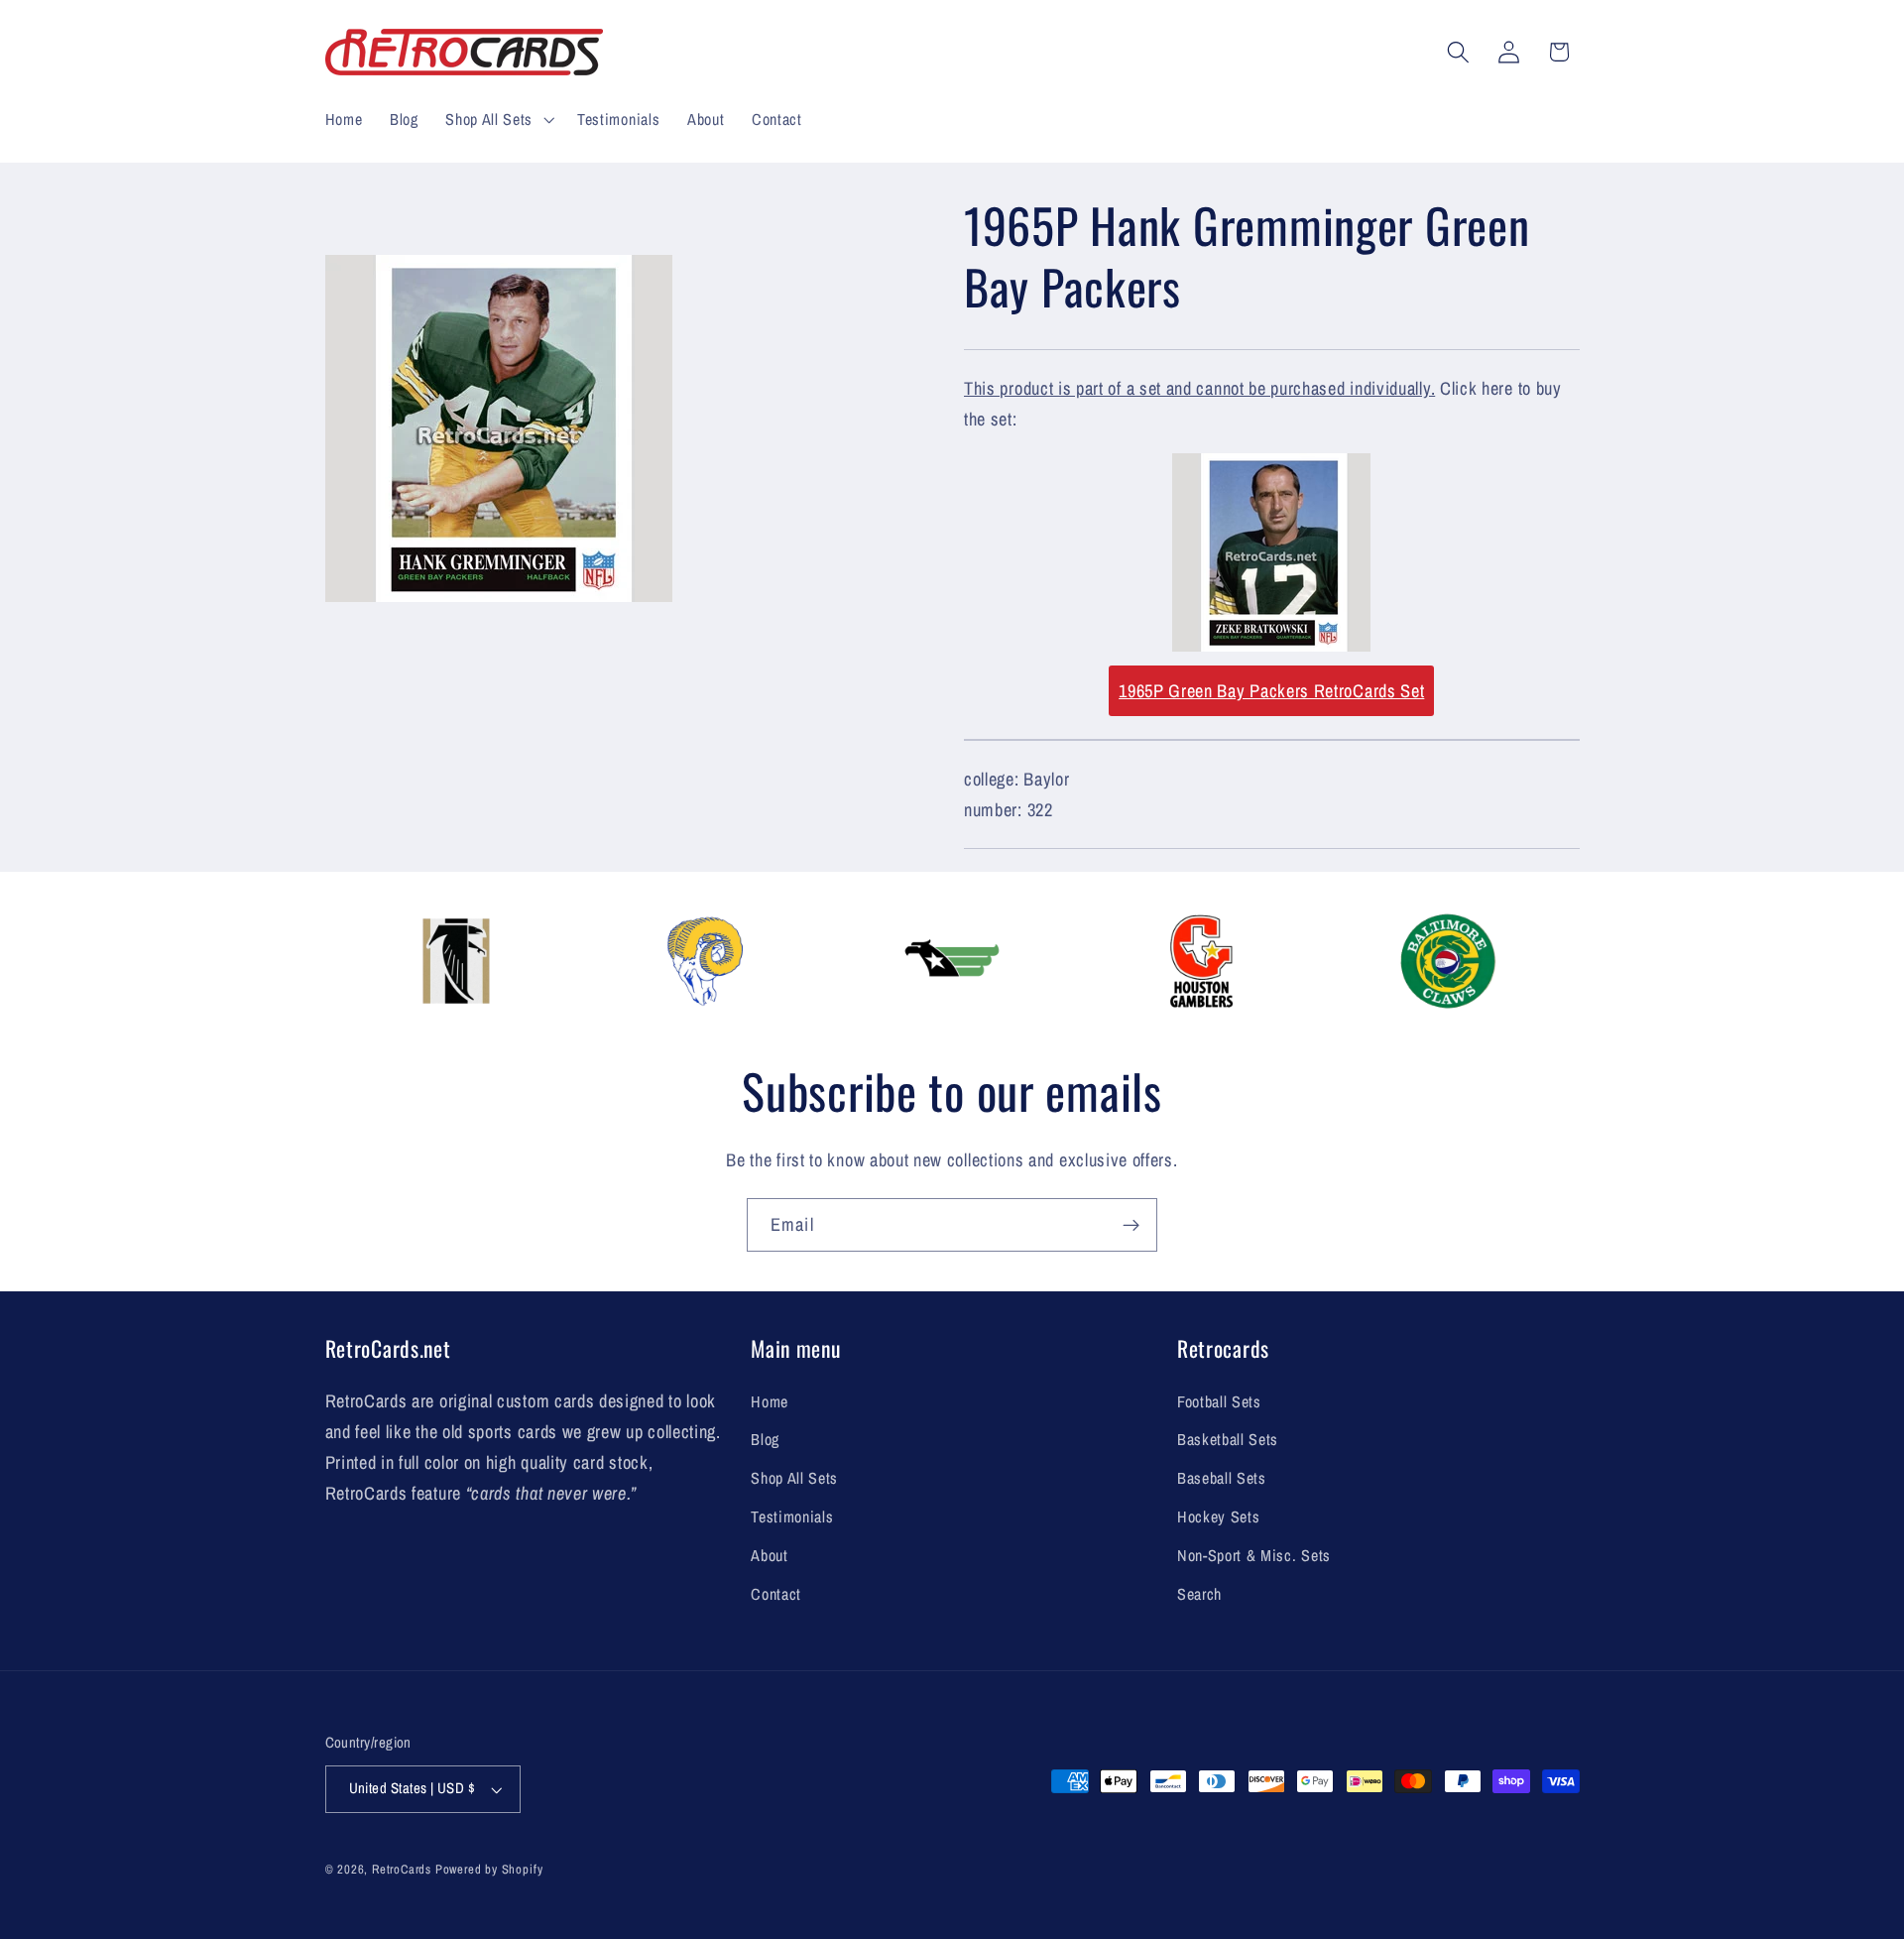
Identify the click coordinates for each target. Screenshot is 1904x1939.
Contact (776, 1594)
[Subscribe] (1131, 1225)
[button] (497, 119)
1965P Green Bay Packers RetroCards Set (1271, 691)
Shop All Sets (794, 1478)
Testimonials (792, 1516)
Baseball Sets (1222, 1478)
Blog (765, 1439)
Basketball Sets (1228, 1439)
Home (770, 1401)
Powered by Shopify (489, 1869)
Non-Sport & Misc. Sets (1254, 1555)
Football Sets (1219, 1401)
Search (1199, 1594)
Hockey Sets (1219, 1516)
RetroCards (402, 1869)
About (769, 1555)
